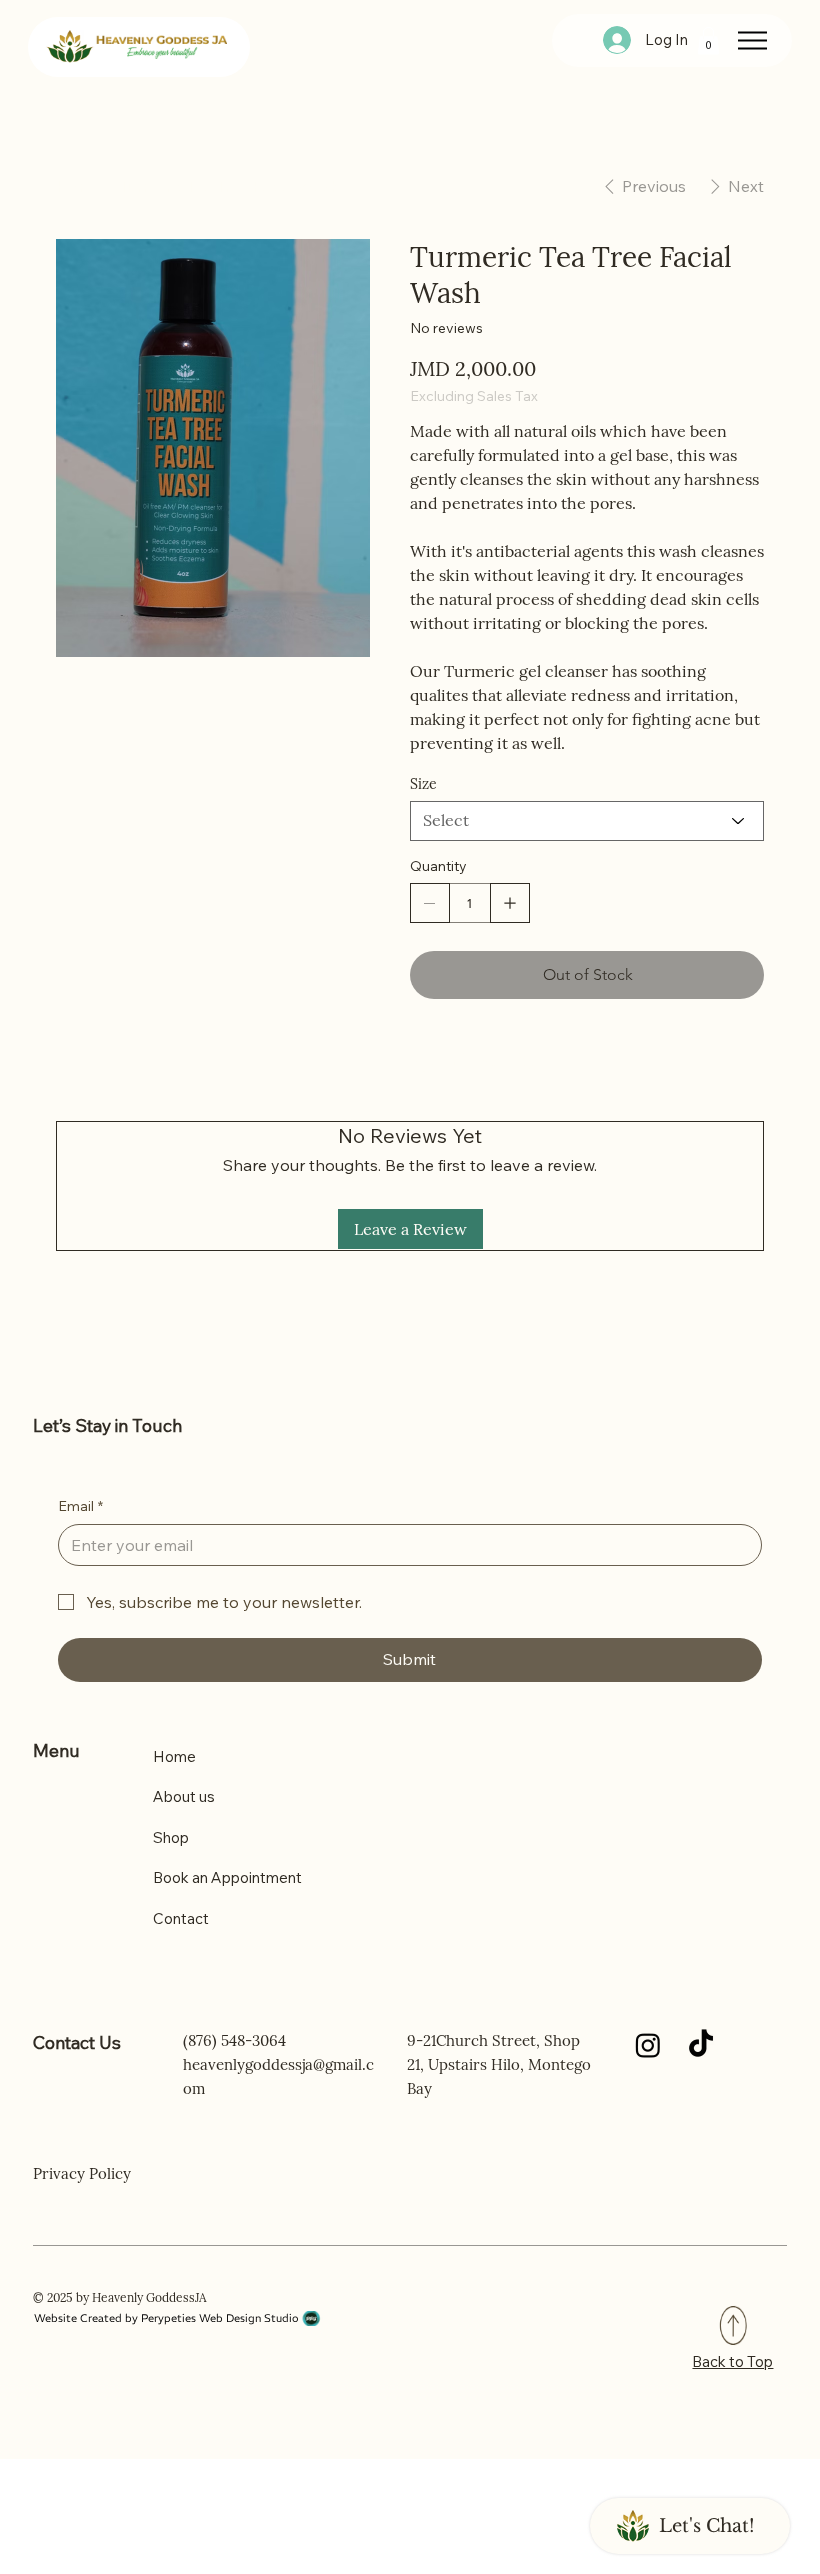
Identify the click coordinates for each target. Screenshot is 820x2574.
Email (80, 1506)
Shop (171, 1837)
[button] (708, 40)
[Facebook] (459, 1062)
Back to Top (732, 2361)
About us (184, 1796)
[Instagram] (648, 2045)
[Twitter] (527, 1062)
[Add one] (510, 903)
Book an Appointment (227, 1877)
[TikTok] (701, 2045)
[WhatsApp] (425, 1062)
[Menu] (752, 40)
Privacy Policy (82, 2173)
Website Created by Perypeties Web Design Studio (166, 2318)
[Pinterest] (493, 1062)
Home (174, 1756)
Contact (181, 1918)
